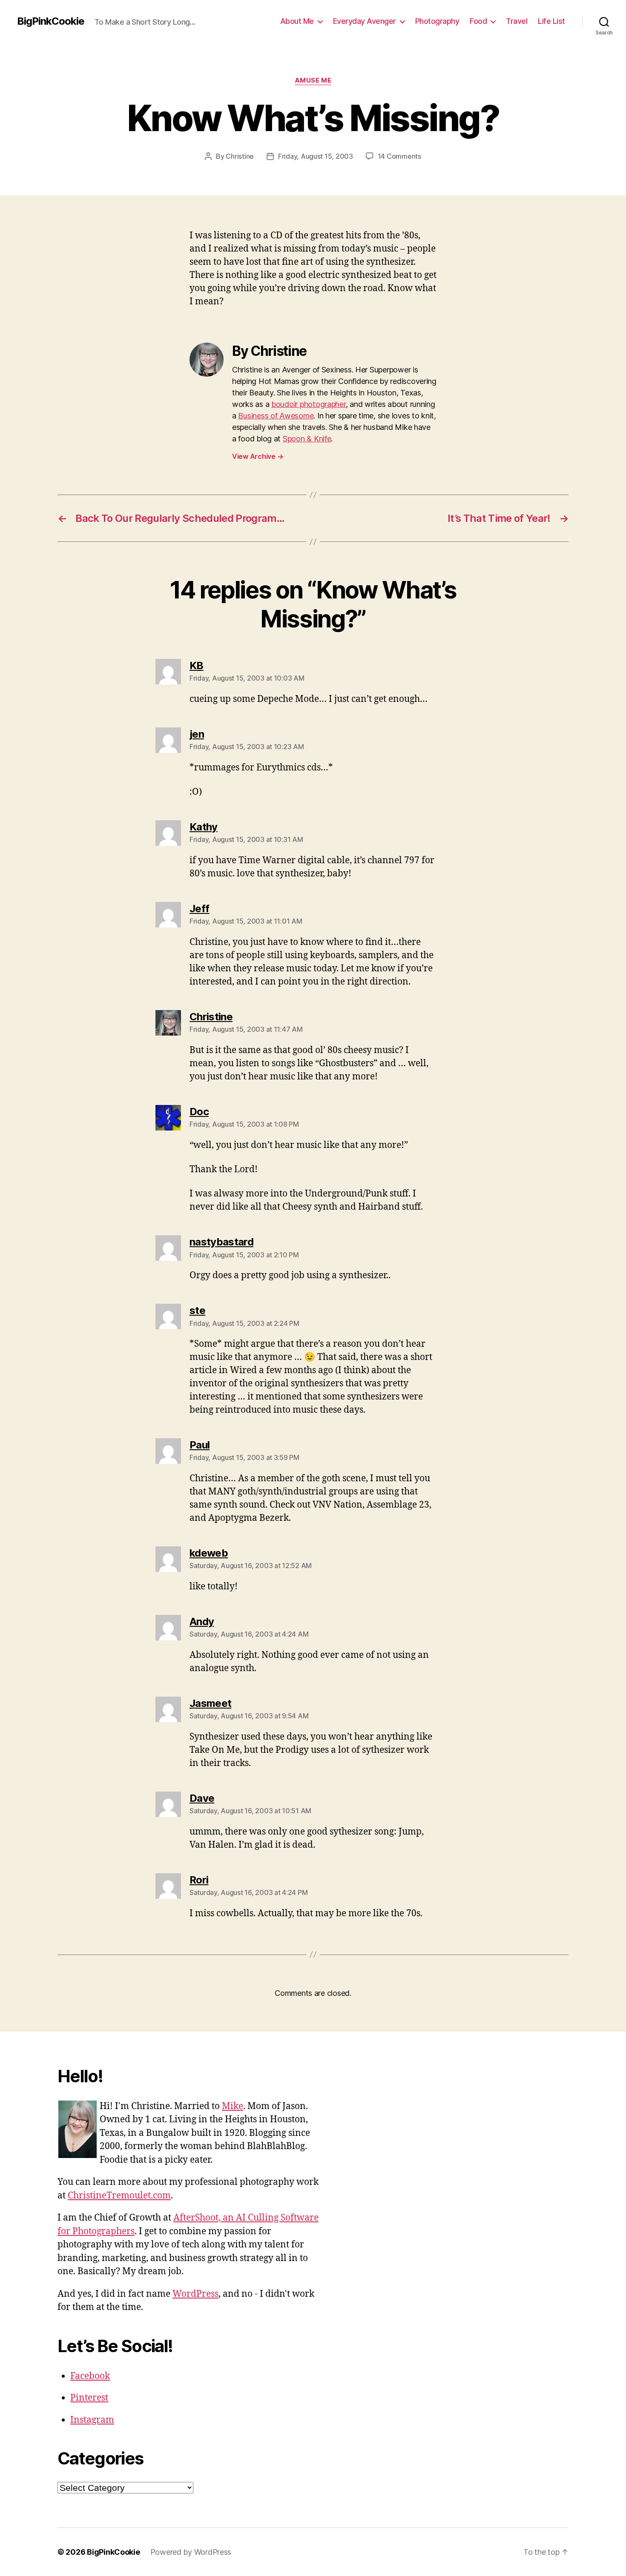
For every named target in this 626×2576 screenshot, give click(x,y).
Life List (551, 21)
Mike (233, 2106)
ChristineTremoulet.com (119, 2196)
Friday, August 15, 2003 (316, 156)
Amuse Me (313, 80)
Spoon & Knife (307, 439)
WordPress (195, 2294)
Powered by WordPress (191, 2552)
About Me (297, 21)
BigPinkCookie (51, 21)
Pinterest (89, 2398)
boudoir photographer (309, 404)
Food (478, 21)
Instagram (92, 2420)
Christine (240, 156)
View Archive (258, 456)
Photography (437, 21)
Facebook (90, 2376)
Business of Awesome (276, 416)
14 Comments (399, 156)
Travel (517, 21)
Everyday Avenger (365, 21)
